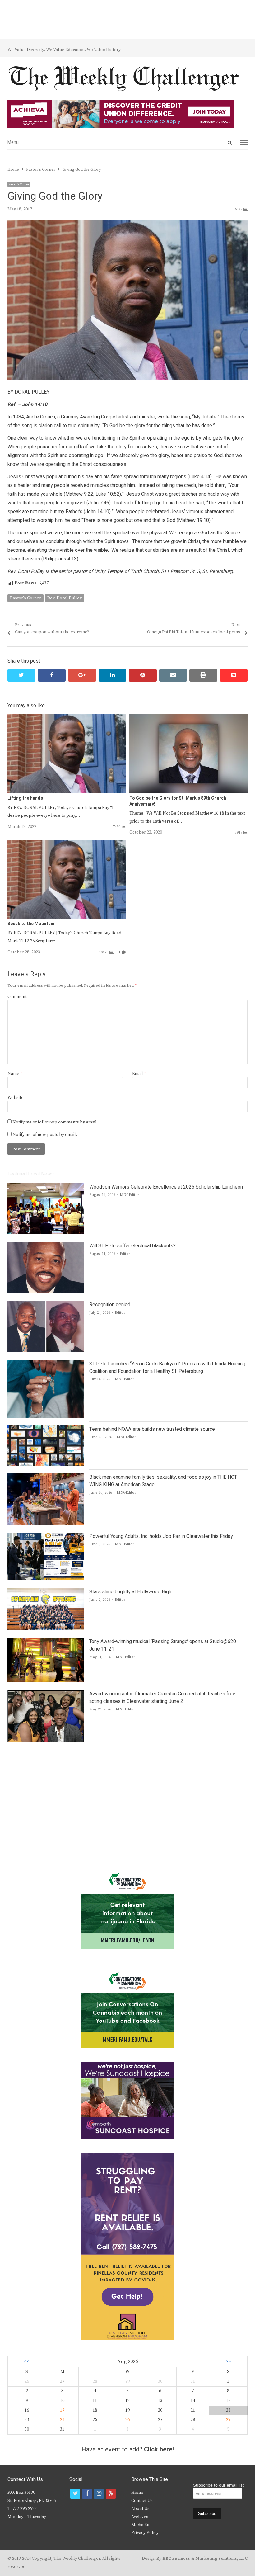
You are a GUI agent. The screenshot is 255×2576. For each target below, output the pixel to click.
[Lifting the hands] (67, 718)
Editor (125, 1254)
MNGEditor (130, 1195)
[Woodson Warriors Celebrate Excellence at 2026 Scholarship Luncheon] (46, 1187)
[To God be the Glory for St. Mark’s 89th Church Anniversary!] (188, 718)
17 (62, 2410)
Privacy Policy (145, 2533)
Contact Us (142, 2501)
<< (27, 2362)
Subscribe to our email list (218, 2485)
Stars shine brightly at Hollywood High (130, 1592)
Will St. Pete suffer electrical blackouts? (132, 1246)
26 (127, 2420)
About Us (140, 2509)
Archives (140, 2517)
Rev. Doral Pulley (65, 598)
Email (139, 1074)
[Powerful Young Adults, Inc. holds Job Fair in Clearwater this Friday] (46, 1536)
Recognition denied (110, 1305)
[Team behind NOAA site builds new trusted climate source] (46, 1429)
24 (62, 2420)
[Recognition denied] (46, 1305)
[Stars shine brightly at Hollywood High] (46, 1592)
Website (16, 1098)
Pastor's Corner (19, 184)
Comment (17, 997)
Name (15, 1074)
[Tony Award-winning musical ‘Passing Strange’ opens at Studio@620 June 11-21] (46, 1642)
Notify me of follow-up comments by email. (55, 1122)
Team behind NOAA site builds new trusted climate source (152, 1429)
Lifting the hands (25, 798)
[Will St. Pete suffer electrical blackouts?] (46, 1246)
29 (228, 2420)
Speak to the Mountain (31, 924)
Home (137, 2493)
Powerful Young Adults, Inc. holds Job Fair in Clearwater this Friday (161, 1536)
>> (228, 2362)
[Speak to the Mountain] (67, 844)
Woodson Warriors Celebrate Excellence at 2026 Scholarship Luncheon (166, 1187)
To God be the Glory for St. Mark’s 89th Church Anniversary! (178, 801)
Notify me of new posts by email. (45, 1135)
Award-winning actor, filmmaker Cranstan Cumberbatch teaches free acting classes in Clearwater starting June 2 (162, 1698)
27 (62, 2381)
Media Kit (140, 2525)
